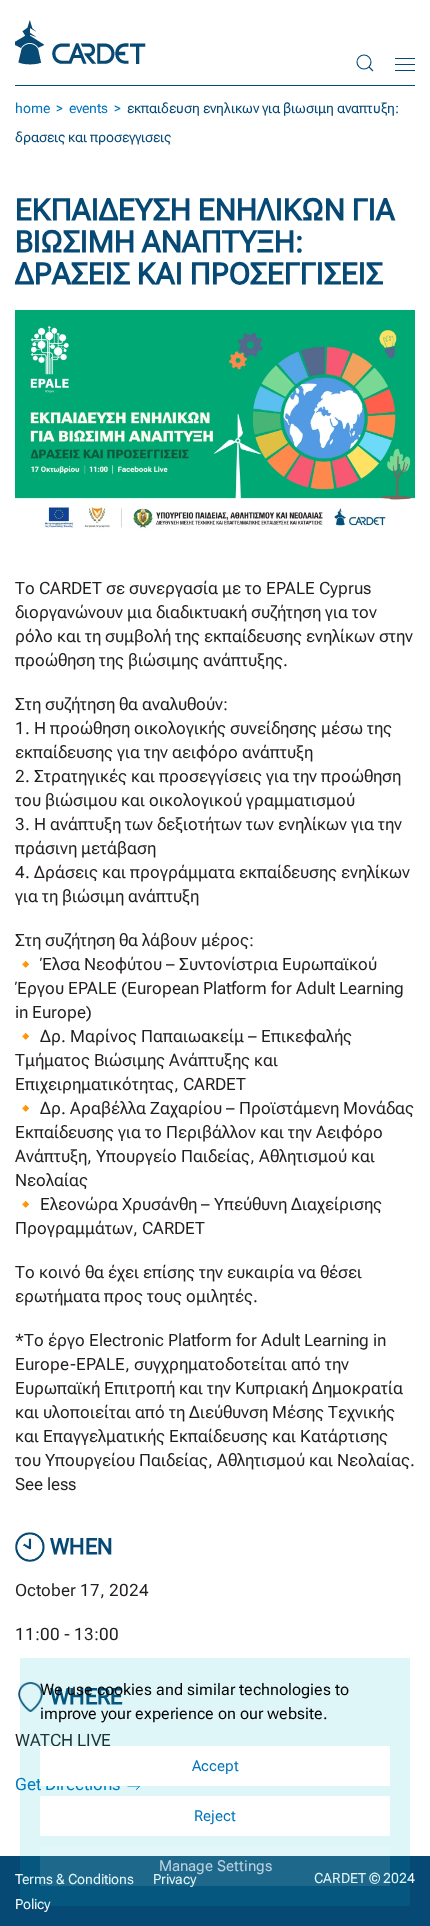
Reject (215, 1816)
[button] (365, 62)
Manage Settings (215, 1866)
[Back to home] (83, 42)
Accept (215, 1766)
